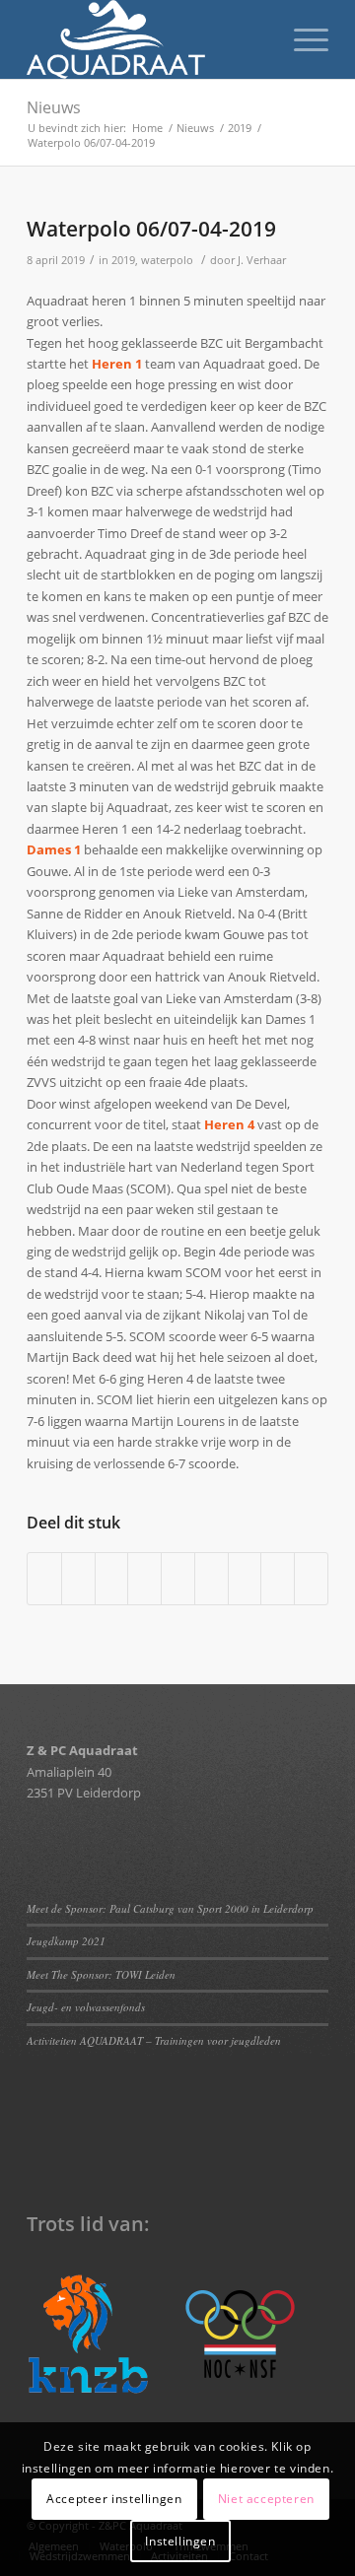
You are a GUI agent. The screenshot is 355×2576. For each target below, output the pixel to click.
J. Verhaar (262, 260)
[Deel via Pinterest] (144, 1579)
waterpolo (167, 260)
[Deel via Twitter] (78, 1579)
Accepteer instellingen (114, 2499)
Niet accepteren (266, 2499)
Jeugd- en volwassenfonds (86, 2007)
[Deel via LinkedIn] (178, 1579)
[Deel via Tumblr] (212, 1579)
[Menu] (301, 39)
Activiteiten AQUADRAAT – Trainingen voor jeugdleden (154, 2040)
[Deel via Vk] (245, 1579)
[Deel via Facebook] (44, 1579)
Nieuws (54, 107)
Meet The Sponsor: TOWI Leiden (101, 1974)
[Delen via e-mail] (311, 1579)
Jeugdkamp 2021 (66, 1941)
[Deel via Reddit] (278, 1579)
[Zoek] (255, 39)
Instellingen (180, 2541)
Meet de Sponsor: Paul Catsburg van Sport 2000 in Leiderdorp (172, 1908)
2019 (123, 260)
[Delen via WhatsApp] (112, 1579)
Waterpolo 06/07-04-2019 (151, 229)
